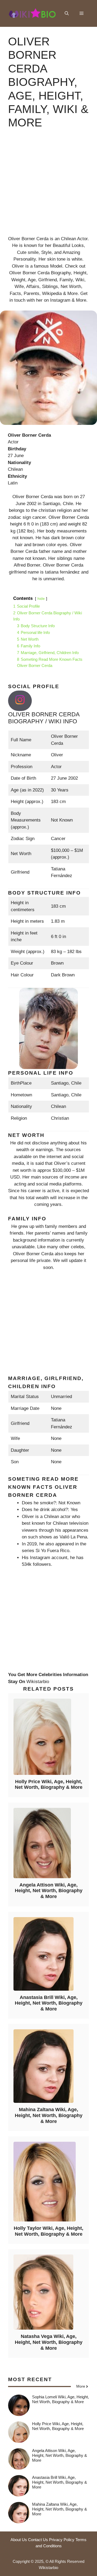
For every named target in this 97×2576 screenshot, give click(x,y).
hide (41, 599)
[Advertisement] (48, 187)
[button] (67, 13)
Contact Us (38, 2540)
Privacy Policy (62, 2540)
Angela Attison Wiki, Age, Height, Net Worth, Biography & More (49, 1891)
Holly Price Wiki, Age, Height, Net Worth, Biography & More (49, 1785)
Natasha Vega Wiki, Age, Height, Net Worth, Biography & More (49, 2342)
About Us (19, 2540)
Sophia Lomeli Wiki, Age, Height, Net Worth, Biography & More (60, 2399)
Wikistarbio (38, 1682)
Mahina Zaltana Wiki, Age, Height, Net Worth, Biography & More (49, 2115)
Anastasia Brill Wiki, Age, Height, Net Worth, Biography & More (49, 2003)
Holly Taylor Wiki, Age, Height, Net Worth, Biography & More (48, 2231)
